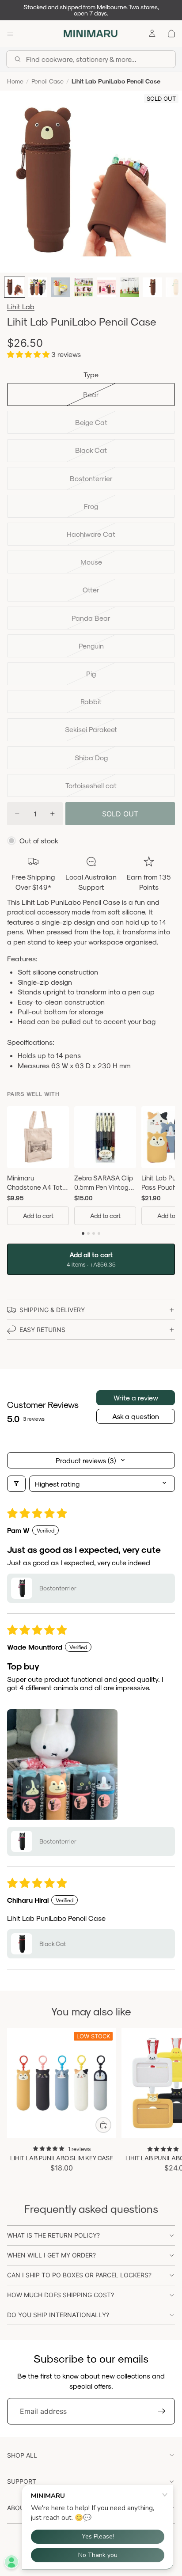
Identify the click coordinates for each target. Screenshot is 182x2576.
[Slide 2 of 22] (38, 287)
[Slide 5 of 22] (106, 287)
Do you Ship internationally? (58, 2315)
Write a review (136, 1398)
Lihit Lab (21, 306)
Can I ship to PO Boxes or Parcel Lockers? (79, 2275)
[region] (91, 1167)
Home (15, 81)
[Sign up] (162, 2411)
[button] (29, 354)
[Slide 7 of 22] (152, 287)
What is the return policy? (53, 2235)
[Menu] (10, 34)
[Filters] (16, 1484)
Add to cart (38, 1216)
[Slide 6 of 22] (129, 287)
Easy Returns (42, 1330)
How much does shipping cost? (61, 2295)
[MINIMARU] (91, 34)
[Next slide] (165, 2101)
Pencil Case (47, 81)
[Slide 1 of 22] (15, 287)
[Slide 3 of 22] (61, 287)
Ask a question (136, 1416)
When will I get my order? (51, 2255)
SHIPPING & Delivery (52, 1310)
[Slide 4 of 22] (83, 287)
